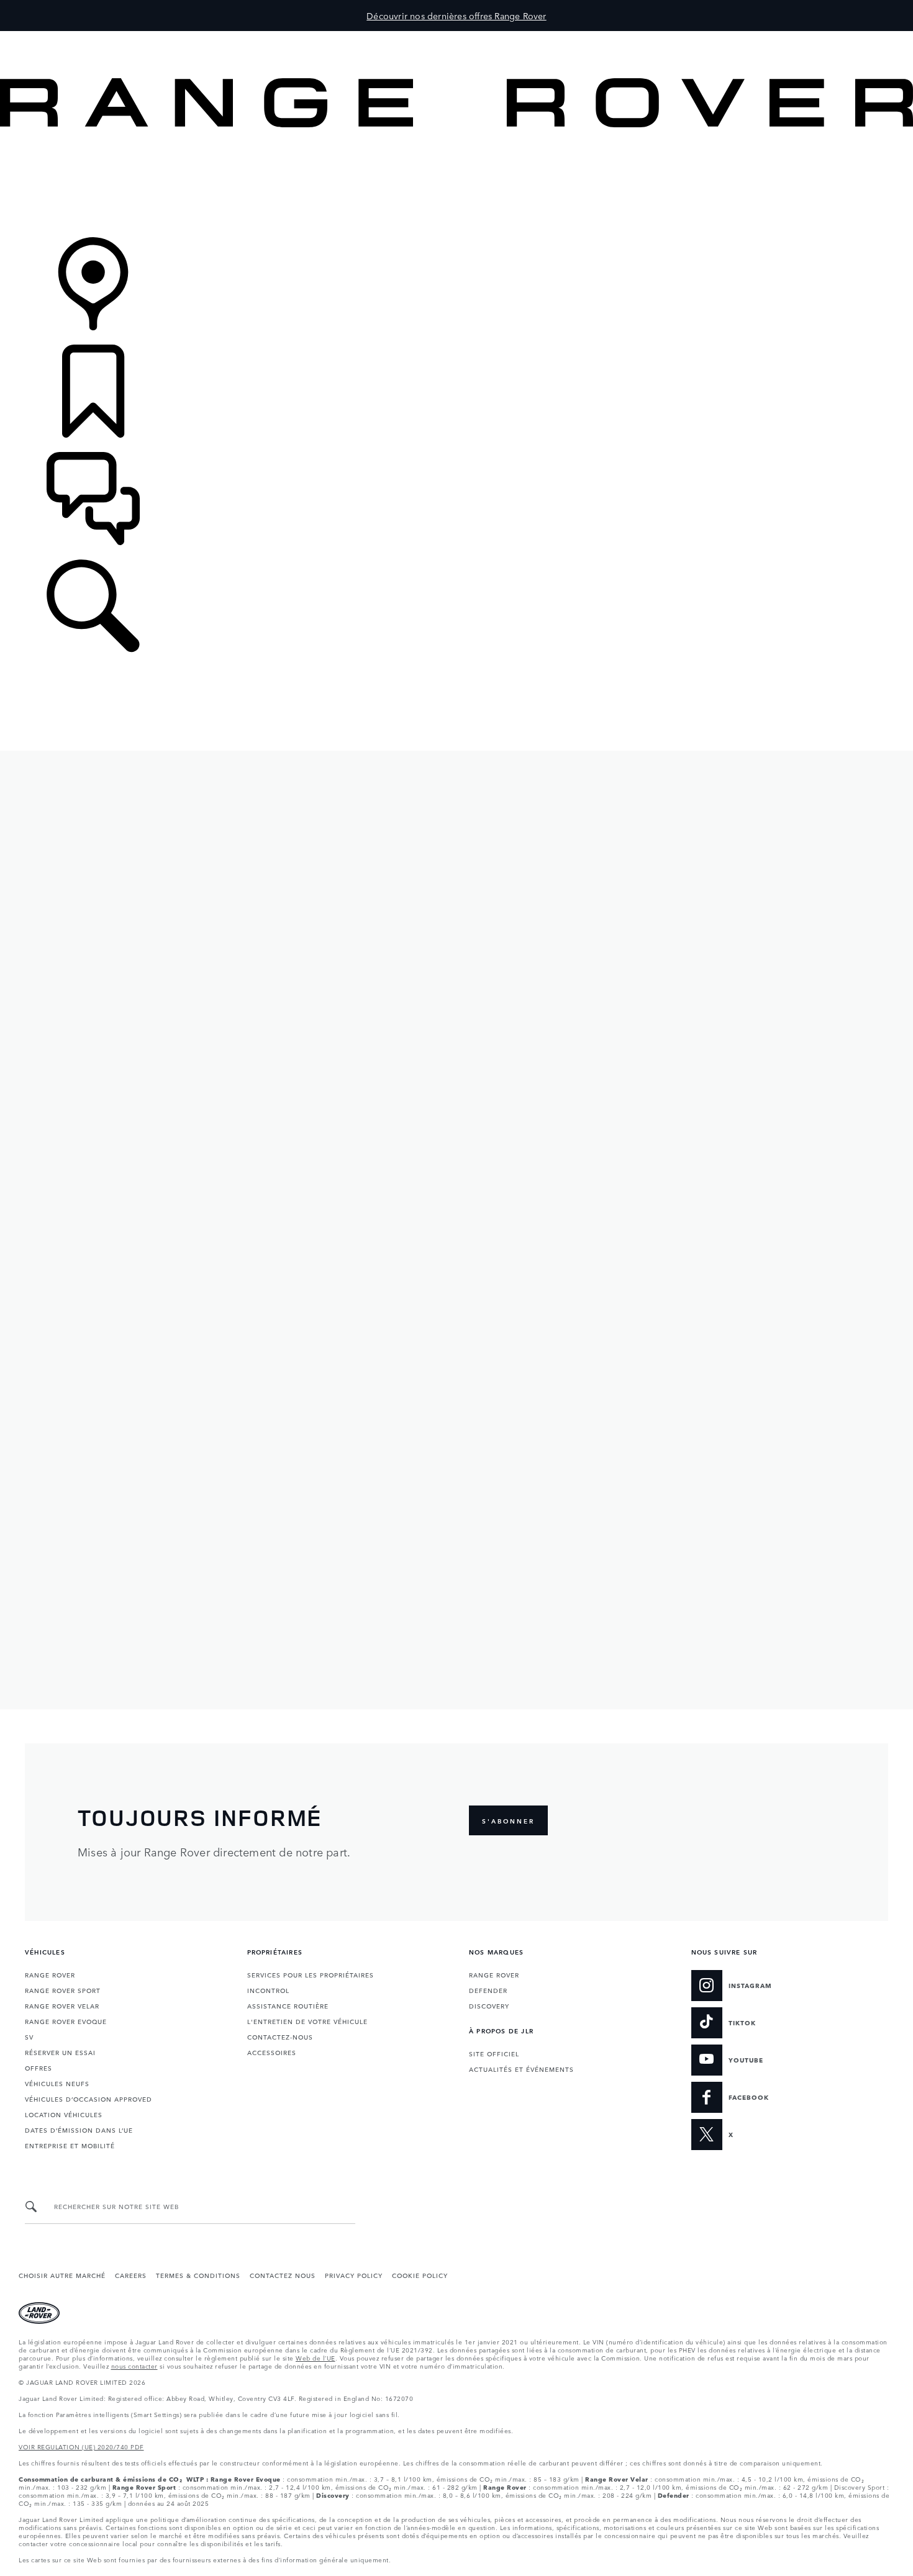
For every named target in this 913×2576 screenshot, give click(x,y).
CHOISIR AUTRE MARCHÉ (62, 2275)
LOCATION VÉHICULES (64, 2114)
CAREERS (131, 2275)
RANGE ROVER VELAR (62, 2005)
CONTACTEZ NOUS (283, 2275)
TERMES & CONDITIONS (198, 2275)
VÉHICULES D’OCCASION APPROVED (89, 2099)
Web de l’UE (316, 2357)
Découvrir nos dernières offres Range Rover (456, 16)
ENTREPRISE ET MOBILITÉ (70, 2145)
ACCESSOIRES (272, 2052)
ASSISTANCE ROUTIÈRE (288, 2005)
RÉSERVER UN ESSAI (60, 2052)
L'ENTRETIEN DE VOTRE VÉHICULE (307, 2021)
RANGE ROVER (50, 1974)
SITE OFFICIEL (494, 2053)
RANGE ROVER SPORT (63, 1990)
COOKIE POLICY (420, 2275)
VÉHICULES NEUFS (57, 2083)
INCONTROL (268, 1990)
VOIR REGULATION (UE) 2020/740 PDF (81, 2446)
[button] (457, 37)
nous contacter (134, 2366)
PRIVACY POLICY (354, 2275)
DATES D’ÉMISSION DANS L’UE (79, 2130)
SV (29, 2036)
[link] (457, 183)
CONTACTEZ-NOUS (280, 2036)
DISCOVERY (489, 2005)
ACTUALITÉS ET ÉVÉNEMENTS (521, 2069)
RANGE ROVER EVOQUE (66, 2021)
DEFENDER (488, 1990)
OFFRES (40, 2068)
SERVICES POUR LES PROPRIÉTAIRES (311, 1974)
